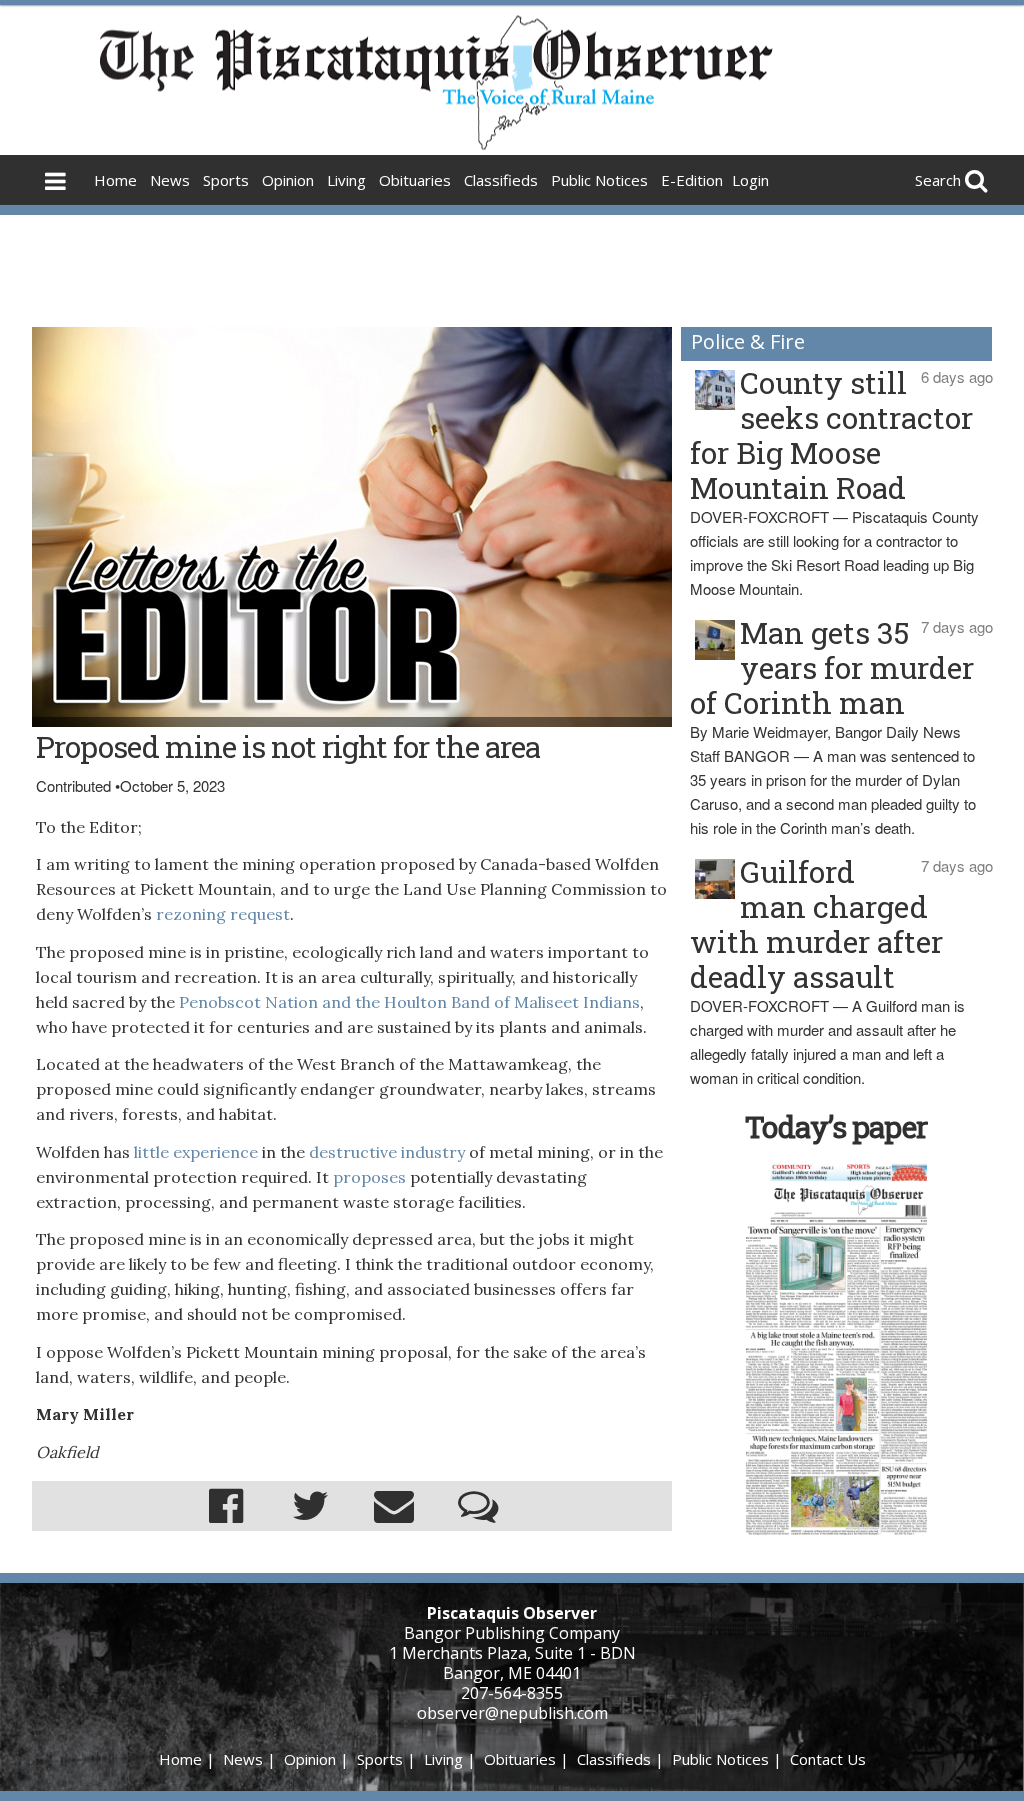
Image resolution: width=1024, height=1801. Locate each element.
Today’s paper (836, 1126)
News (170, 180)
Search (938, 180)
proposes (369, 1177)
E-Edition (692, 180)
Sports (226, 180)
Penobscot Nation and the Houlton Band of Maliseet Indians (409, 1002)
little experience (196, 1152)
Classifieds (501, 180)
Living (346, 180)
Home (115, 180)
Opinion (288, 180)
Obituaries (415, 180)
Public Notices (599, 180)
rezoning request (223, 914)
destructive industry (387, 1152)
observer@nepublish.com (512, 1713)
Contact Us (828, 1759)
